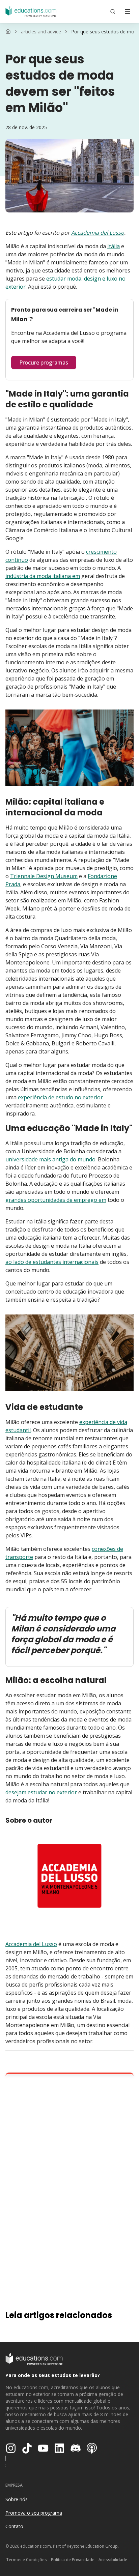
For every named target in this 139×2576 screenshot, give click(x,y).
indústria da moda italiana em (43, 576)
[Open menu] (128, 11)
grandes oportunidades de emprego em (56, 1200)
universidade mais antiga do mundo (50, 1159)
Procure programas (44, 363)
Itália (114, 246)
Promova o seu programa (34, 2513)
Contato (14, 2526)
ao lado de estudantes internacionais (52, 1262)
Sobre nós (17, 2499)
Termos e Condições (26, 2560)
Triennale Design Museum (44, 876)
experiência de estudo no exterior (60, 1097)
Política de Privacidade (73, 2560)
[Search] (113, 11)
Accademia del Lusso (98, 233)
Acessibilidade (113, 2560)
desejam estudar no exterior (41, 1792)
